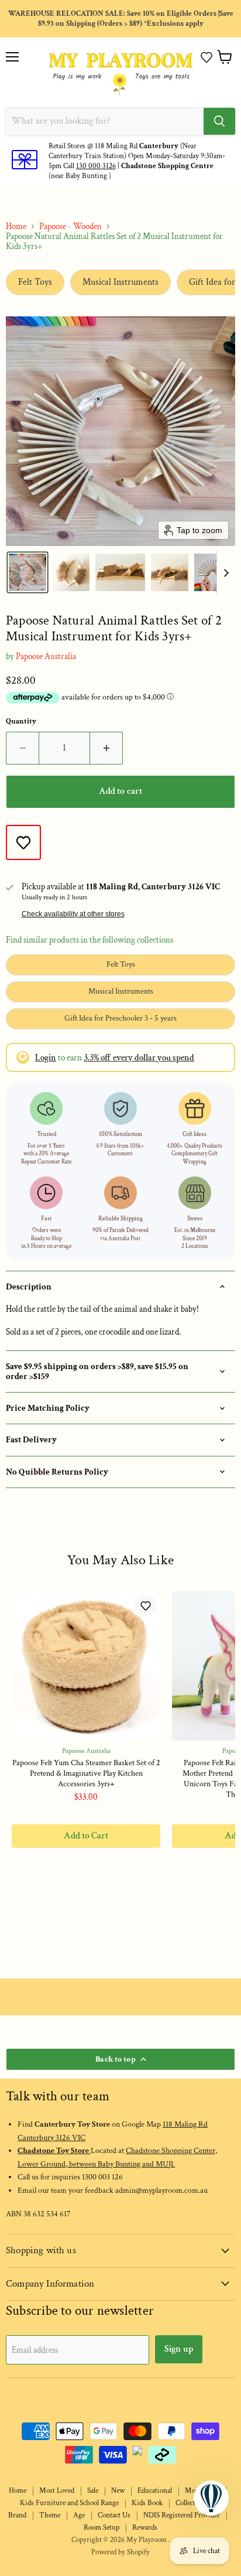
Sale (93, 2491)
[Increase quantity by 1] (106, 748)
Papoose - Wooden (70, 226)
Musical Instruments (120, 282)
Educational (155, 2491)
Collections (192, 2503)
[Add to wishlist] (23, 842)
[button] (206, 57)
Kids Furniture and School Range (69, 2503)
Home (16, 226)
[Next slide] (226, 572)
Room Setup (101, 2528)
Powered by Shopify (120, 2552)
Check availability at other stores (73, 914)
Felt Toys (35, 282)
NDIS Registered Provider (182, 2515)
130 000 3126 (96, 166)
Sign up (179, 2349)
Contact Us (114, 2515)
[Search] (219, 121)
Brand (17, 2515)
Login (46, 1058)
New (118, 2491)
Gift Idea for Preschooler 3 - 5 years (120, 1018)
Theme (50, 2515)
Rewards (145, 2528)
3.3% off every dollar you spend (139, 1058)
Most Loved (57, 2491)
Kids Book (147, 2503)
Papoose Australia (46, 656)
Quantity (21, 721)
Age (79, 2515)
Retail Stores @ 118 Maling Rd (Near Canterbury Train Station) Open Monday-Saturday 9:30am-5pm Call (137, 156)
